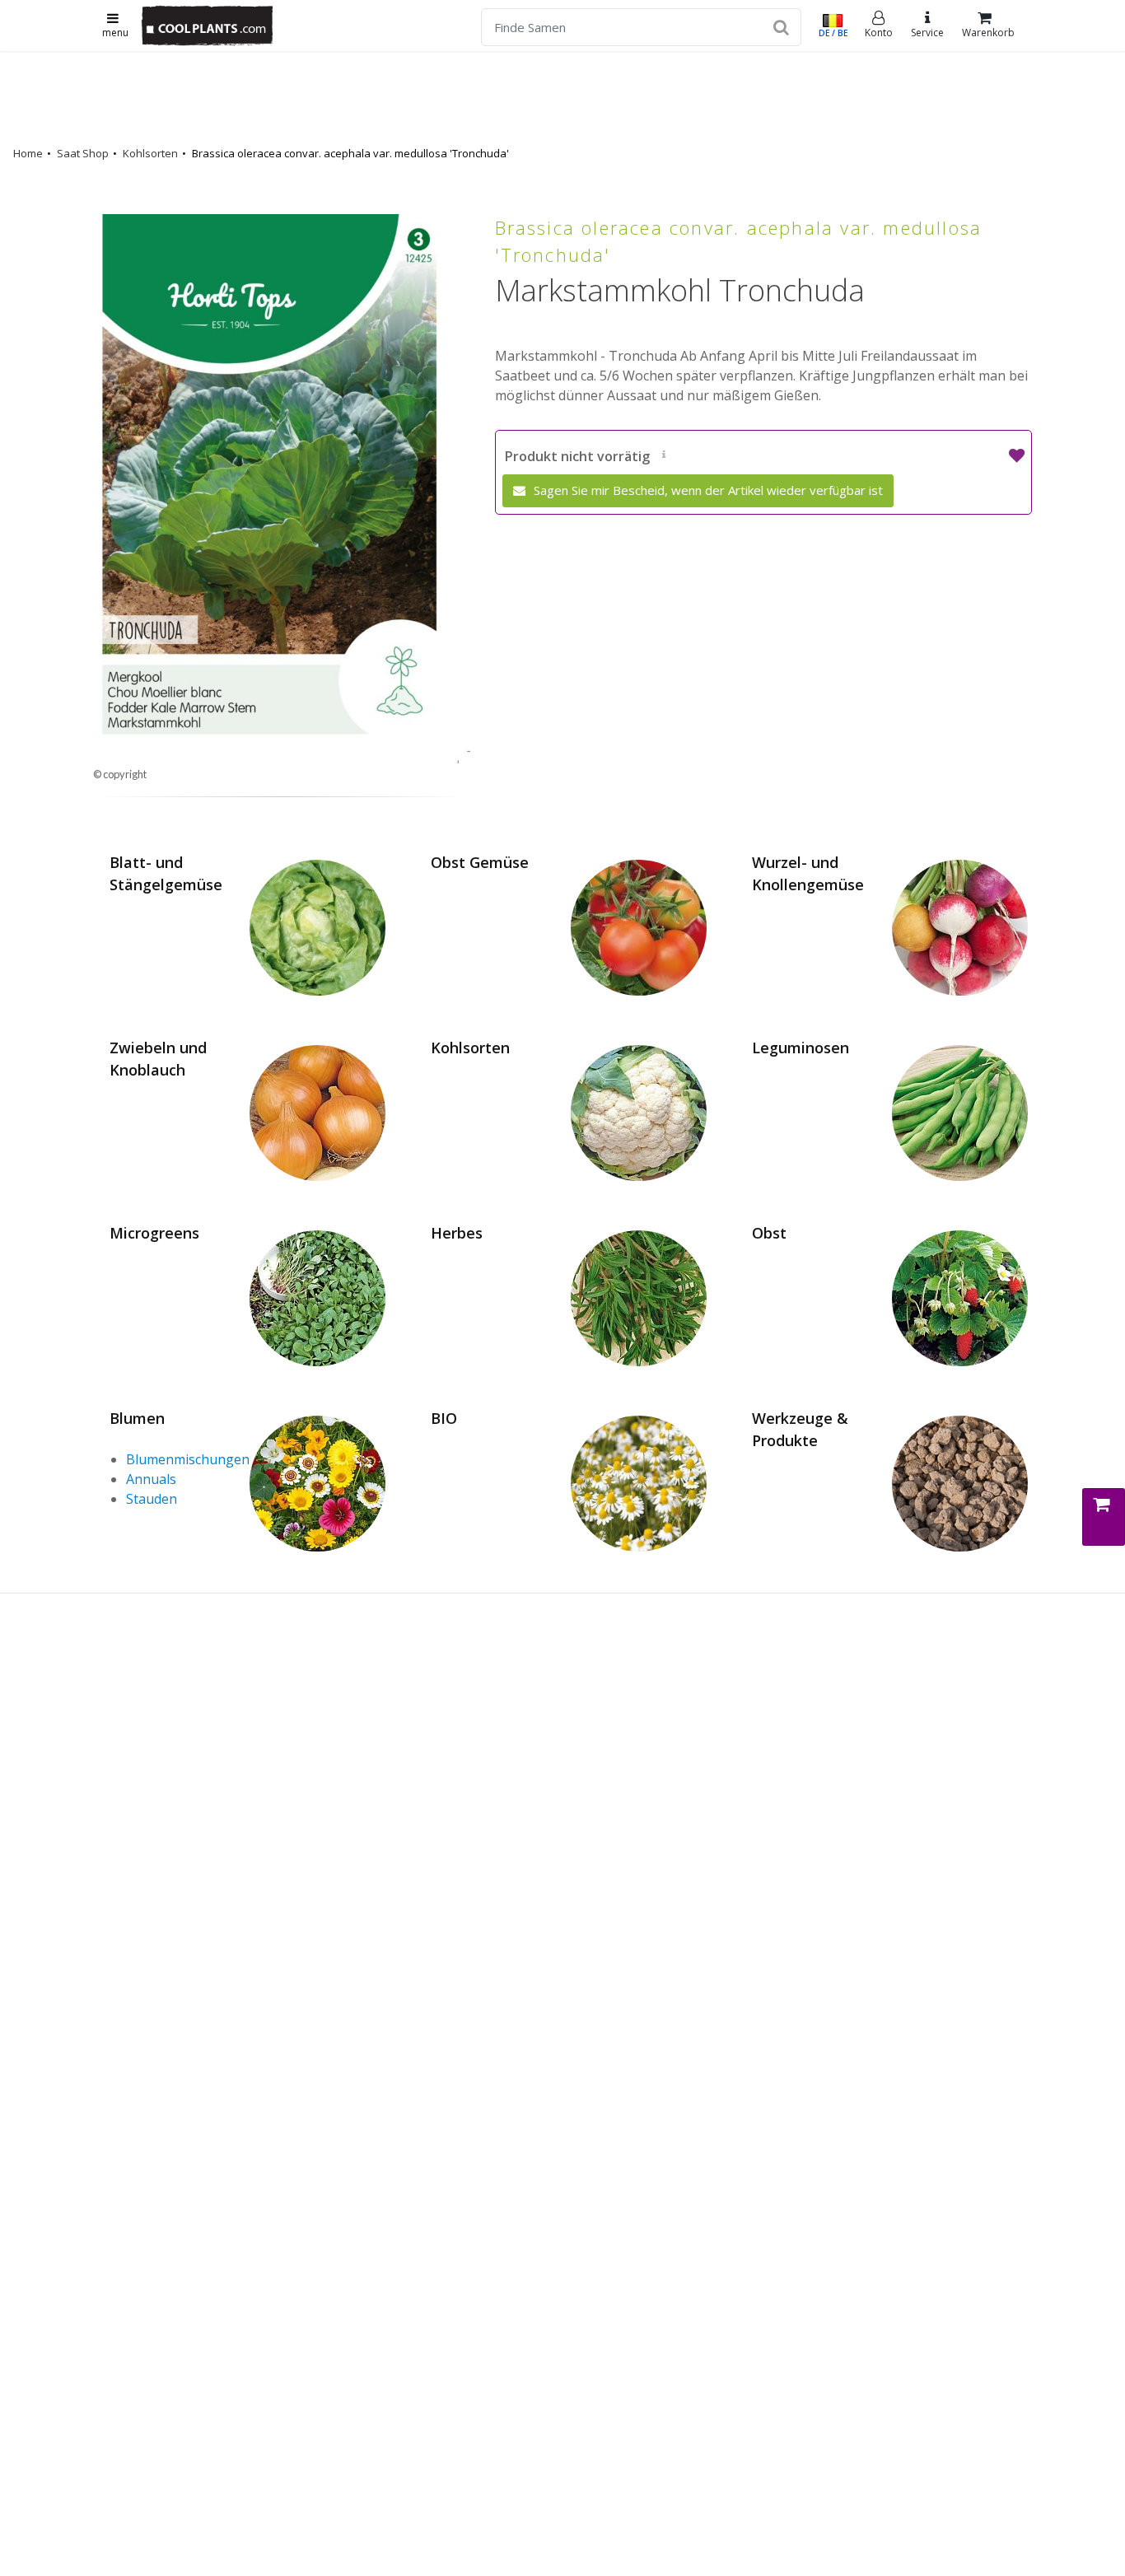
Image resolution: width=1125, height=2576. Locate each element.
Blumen (137, 1418)
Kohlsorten (150, 153)
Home (28, 153)
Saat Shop (83, 153)
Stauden (152, 1499)
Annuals (151, 1479)
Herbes (457, 1233)
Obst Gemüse (480, 862)
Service (927, 33)
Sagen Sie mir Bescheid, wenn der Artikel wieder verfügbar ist (707, 490)
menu (115, 33)
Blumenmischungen (188, 1459)
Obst (769, 1233)
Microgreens (154, 1233)
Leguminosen (801, 1048)
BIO (444, 1418)
